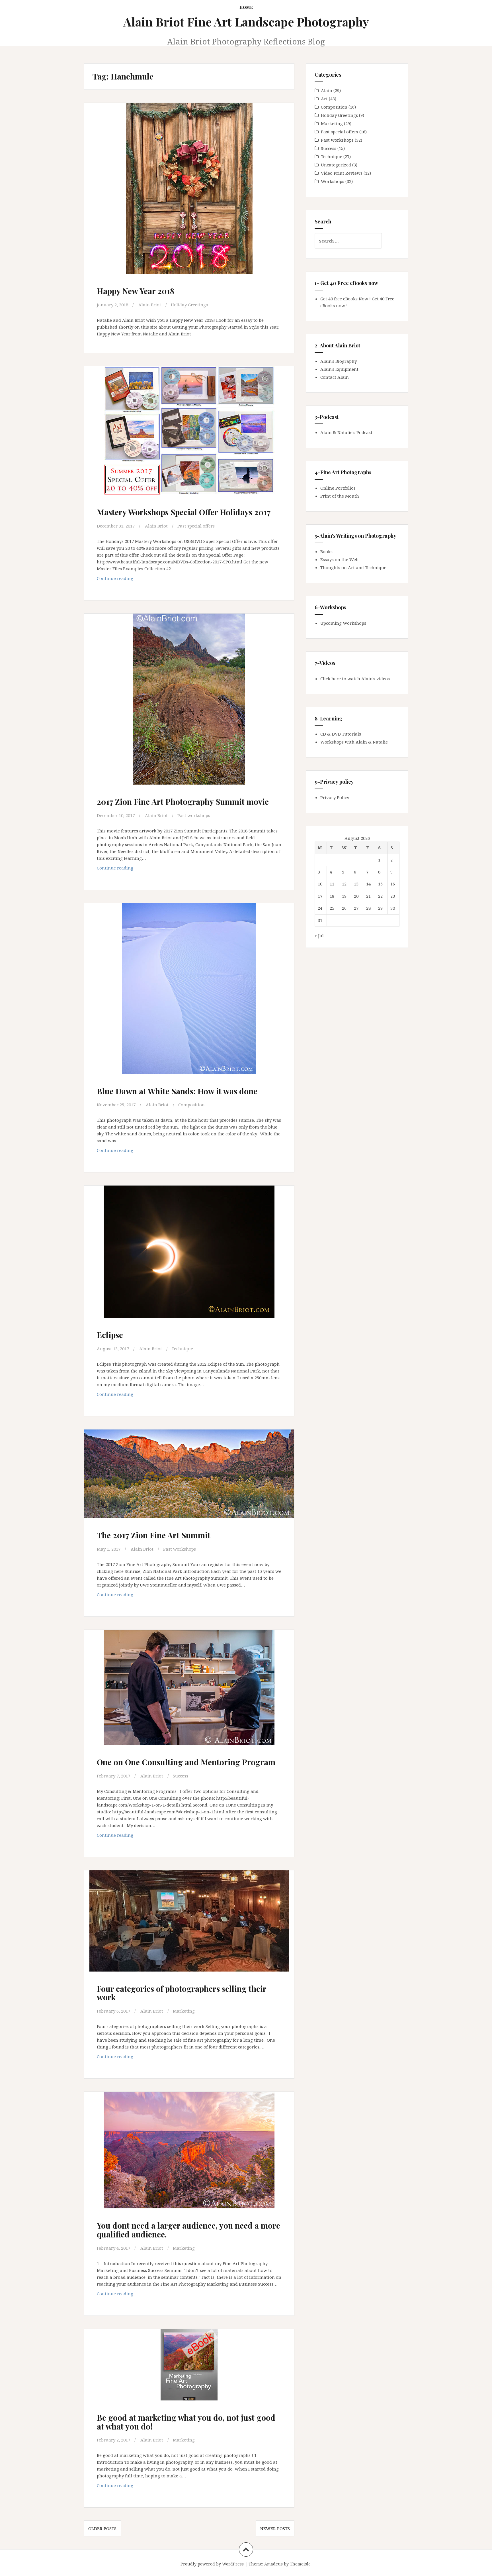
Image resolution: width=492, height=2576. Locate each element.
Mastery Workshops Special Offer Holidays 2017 (184, 512)
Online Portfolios (338, 488)
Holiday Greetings (189, 305)
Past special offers (196, 526)
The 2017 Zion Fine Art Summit (154, 1535)
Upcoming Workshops (343, 623)
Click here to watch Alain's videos (355, 679)
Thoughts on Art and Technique (353, 567)
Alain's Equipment (339, 369)
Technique (182, 1349)
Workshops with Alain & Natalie (354, 742)
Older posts (102, 2528)
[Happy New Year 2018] (188, 188)
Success (181, 1776)
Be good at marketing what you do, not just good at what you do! (186, 2422)
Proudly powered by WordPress (212, 2564)
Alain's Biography (339, 361)
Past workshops (194, 815)
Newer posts (275, 2528)
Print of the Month (340, 496)
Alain (327, 90)
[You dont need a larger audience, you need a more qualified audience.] (188, 2154)
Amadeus (273, 2564)
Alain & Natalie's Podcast (346, 432)
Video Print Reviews (342, 173)
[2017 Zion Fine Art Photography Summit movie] (188, 698)
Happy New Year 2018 (136, 291)
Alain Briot (150, 305)
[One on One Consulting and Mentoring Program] (188, 1691)
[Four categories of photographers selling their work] (188, 1926)
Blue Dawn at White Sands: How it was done (177, 1091)
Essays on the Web (339, 559)
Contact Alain (335, 377)
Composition (191, 1105)
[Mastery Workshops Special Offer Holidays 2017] (188, 433)
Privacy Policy (335, 797)
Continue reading (127, 580)
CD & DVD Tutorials (341, 734)
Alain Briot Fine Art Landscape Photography (246, 22)
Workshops (333, 181)
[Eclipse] (188, 1254)
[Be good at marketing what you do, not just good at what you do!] (188, 2372)
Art (324, 99)
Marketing (184, 2011)
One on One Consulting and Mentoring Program (186, 1762)
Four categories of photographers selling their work (182, 1993)
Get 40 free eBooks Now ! (346, 299)
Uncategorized (336, 165)
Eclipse (110, 1335)
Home (246, 7)
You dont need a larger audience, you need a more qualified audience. (188, 2230)
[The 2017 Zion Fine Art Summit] (188, 1480)
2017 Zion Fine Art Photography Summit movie (183, 802)
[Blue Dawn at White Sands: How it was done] (188, 988)
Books (326, 551)
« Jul (319, 936)
